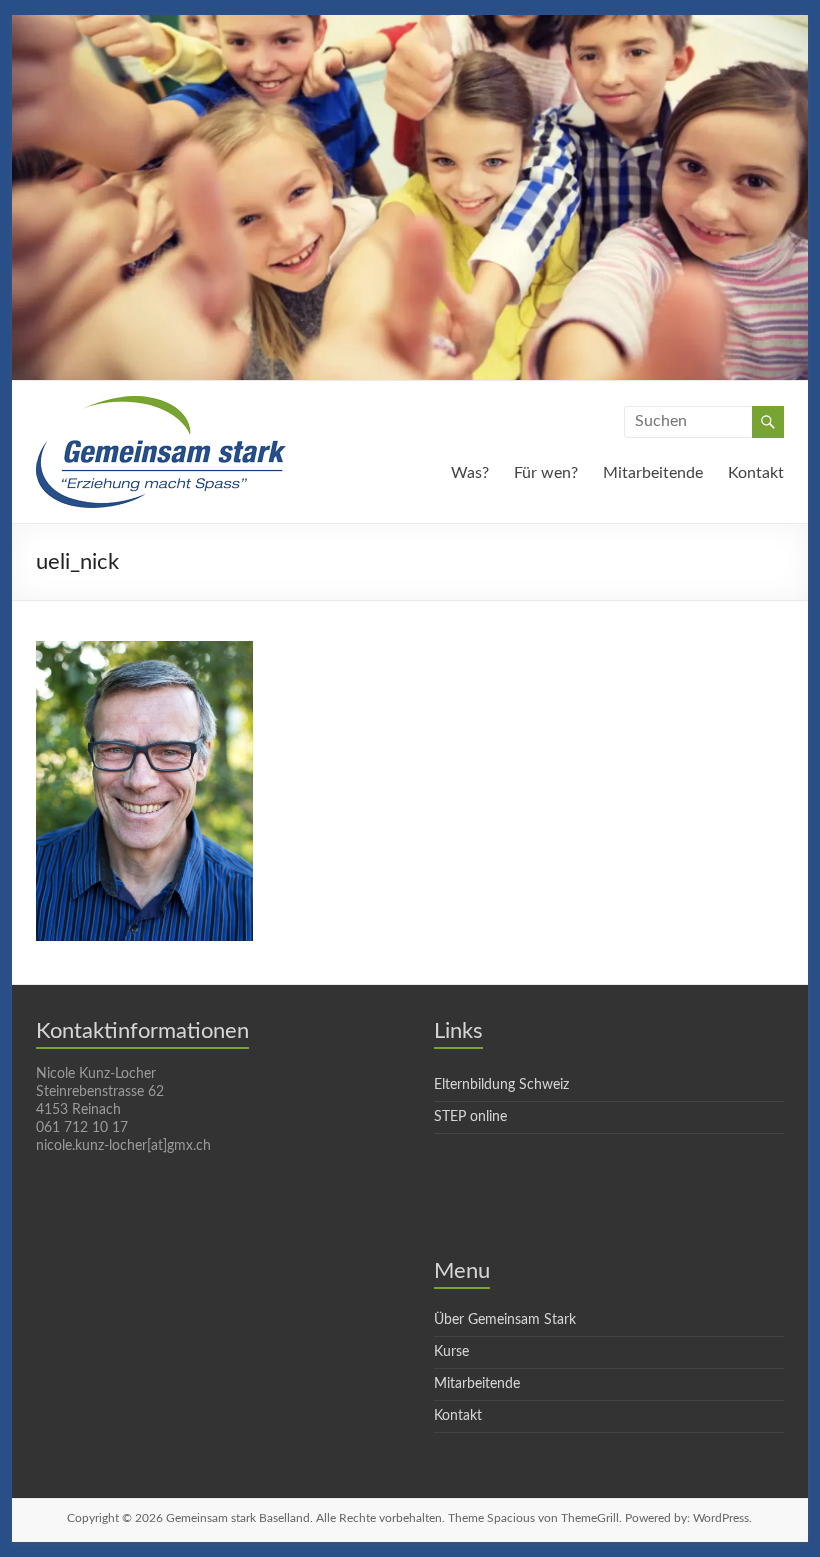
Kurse (451, 1352)
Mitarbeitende (653, 473)
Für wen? (546, 473)
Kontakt (756, 473)
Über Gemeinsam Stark (505, 1320)
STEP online (470, 1117)
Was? (470, 473)
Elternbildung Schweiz (501, 1085)
